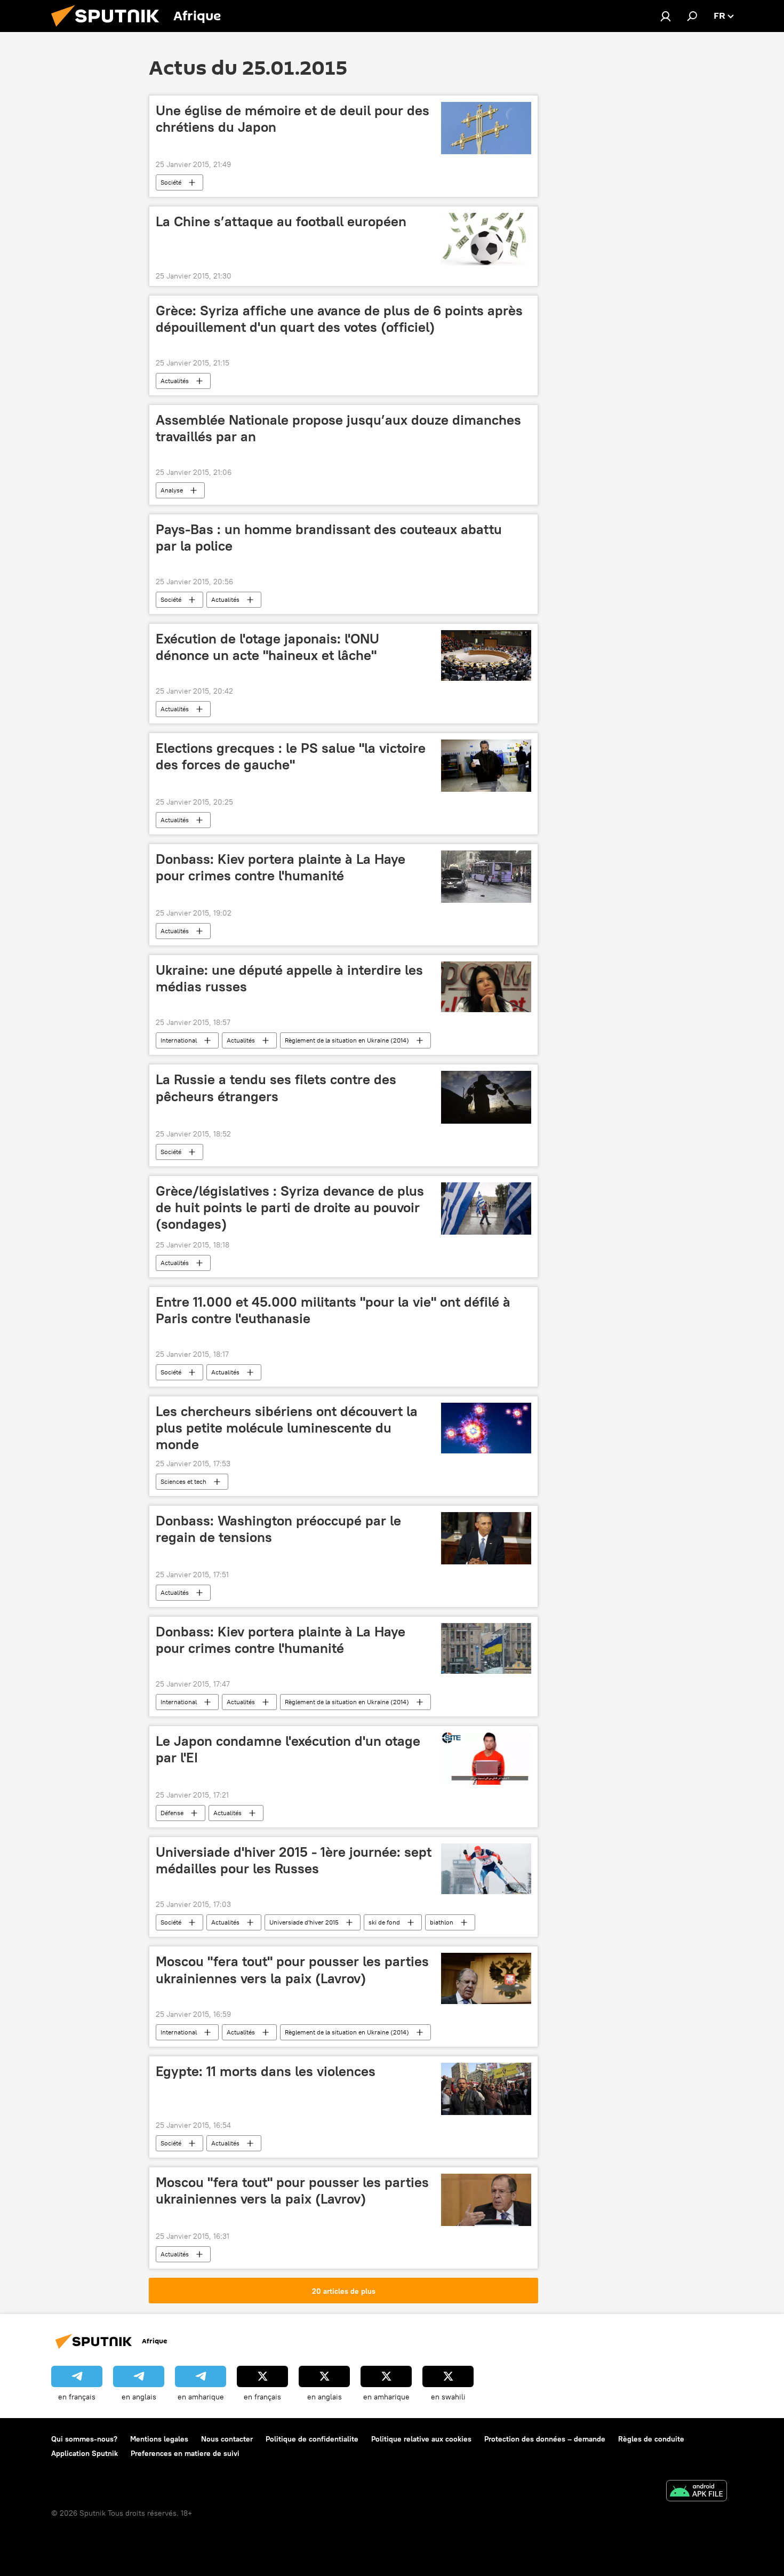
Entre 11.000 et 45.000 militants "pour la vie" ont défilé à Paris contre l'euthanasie (333, 1310)
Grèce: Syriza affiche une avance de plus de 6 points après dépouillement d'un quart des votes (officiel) (339, 319)
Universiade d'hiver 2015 (304, 1922)
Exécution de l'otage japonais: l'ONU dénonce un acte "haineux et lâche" (267, 647)
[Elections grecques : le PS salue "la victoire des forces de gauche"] (486, 766)
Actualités (175, 381)
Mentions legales (159, 2439)
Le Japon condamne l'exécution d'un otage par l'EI (288, 1749)
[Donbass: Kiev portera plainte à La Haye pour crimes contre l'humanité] (486, 877)
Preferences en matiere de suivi (185, 2453)
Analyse (172, 490)
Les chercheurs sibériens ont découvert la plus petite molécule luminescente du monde (287, 1428)
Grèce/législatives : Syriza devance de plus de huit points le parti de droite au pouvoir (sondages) (290, 1207)
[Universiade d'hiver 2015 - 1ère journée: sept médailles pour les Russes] (486, 1869)
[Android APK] (697, 2492)
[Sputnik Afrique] (109, 29)
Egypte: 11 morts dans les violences (266, 2071)
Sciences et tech (183, 1481)
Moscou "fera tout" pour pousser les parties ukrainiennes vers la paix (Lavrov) (292, 1970)
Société (171, 182)
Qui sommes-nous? (84, 2439)
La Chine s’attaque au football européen (281, 221)
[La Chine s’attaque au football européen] (486, 239)
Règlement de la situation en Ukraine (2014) (347, 1040)
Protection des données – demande (545, 2439)
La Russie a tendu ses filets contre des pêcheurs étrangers (276, 1088)
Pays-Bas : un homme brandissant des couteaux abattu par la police (329, 538)
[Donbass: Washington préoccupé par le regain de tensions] (486, 1538)
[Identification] (666, 16)
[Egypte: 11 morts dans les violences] (486, 2089)
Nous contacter (227, 2439)
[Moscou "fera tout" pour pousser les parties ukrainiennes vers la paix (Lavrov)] (486, 1978)
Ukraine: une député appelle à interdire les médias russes (289, 978)
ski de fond (384, 1922)
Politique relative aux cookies (421, 2439)
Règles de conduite (651, 2439)
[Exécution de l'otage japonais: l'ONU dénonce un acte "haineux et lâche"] (486, 655)
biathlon (442, 1922)
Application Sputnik (85, 2453)
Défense (172, 1813)
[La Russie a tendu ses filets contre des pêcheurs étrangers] (486, 1097)
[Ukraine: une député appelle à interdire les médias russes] (486, 987)
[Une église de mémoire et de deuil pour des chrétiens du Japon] (486, 128)
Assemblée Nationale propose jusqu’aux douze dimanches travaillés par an (338, 428)
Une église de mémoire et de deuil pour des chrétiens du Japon (293, 119)
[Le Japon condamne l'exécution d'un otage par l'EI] (486, 1759)
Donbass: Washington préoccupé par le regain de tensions (278, 1529)
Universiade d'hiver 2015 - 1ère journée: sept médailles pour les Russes (294, 1860)
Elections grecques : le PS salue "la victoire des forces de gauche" (291, 756)
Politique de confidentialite (312, 2439)
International (179, 1040)
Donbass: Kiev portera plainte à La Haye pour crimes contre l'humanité (281, 867)
